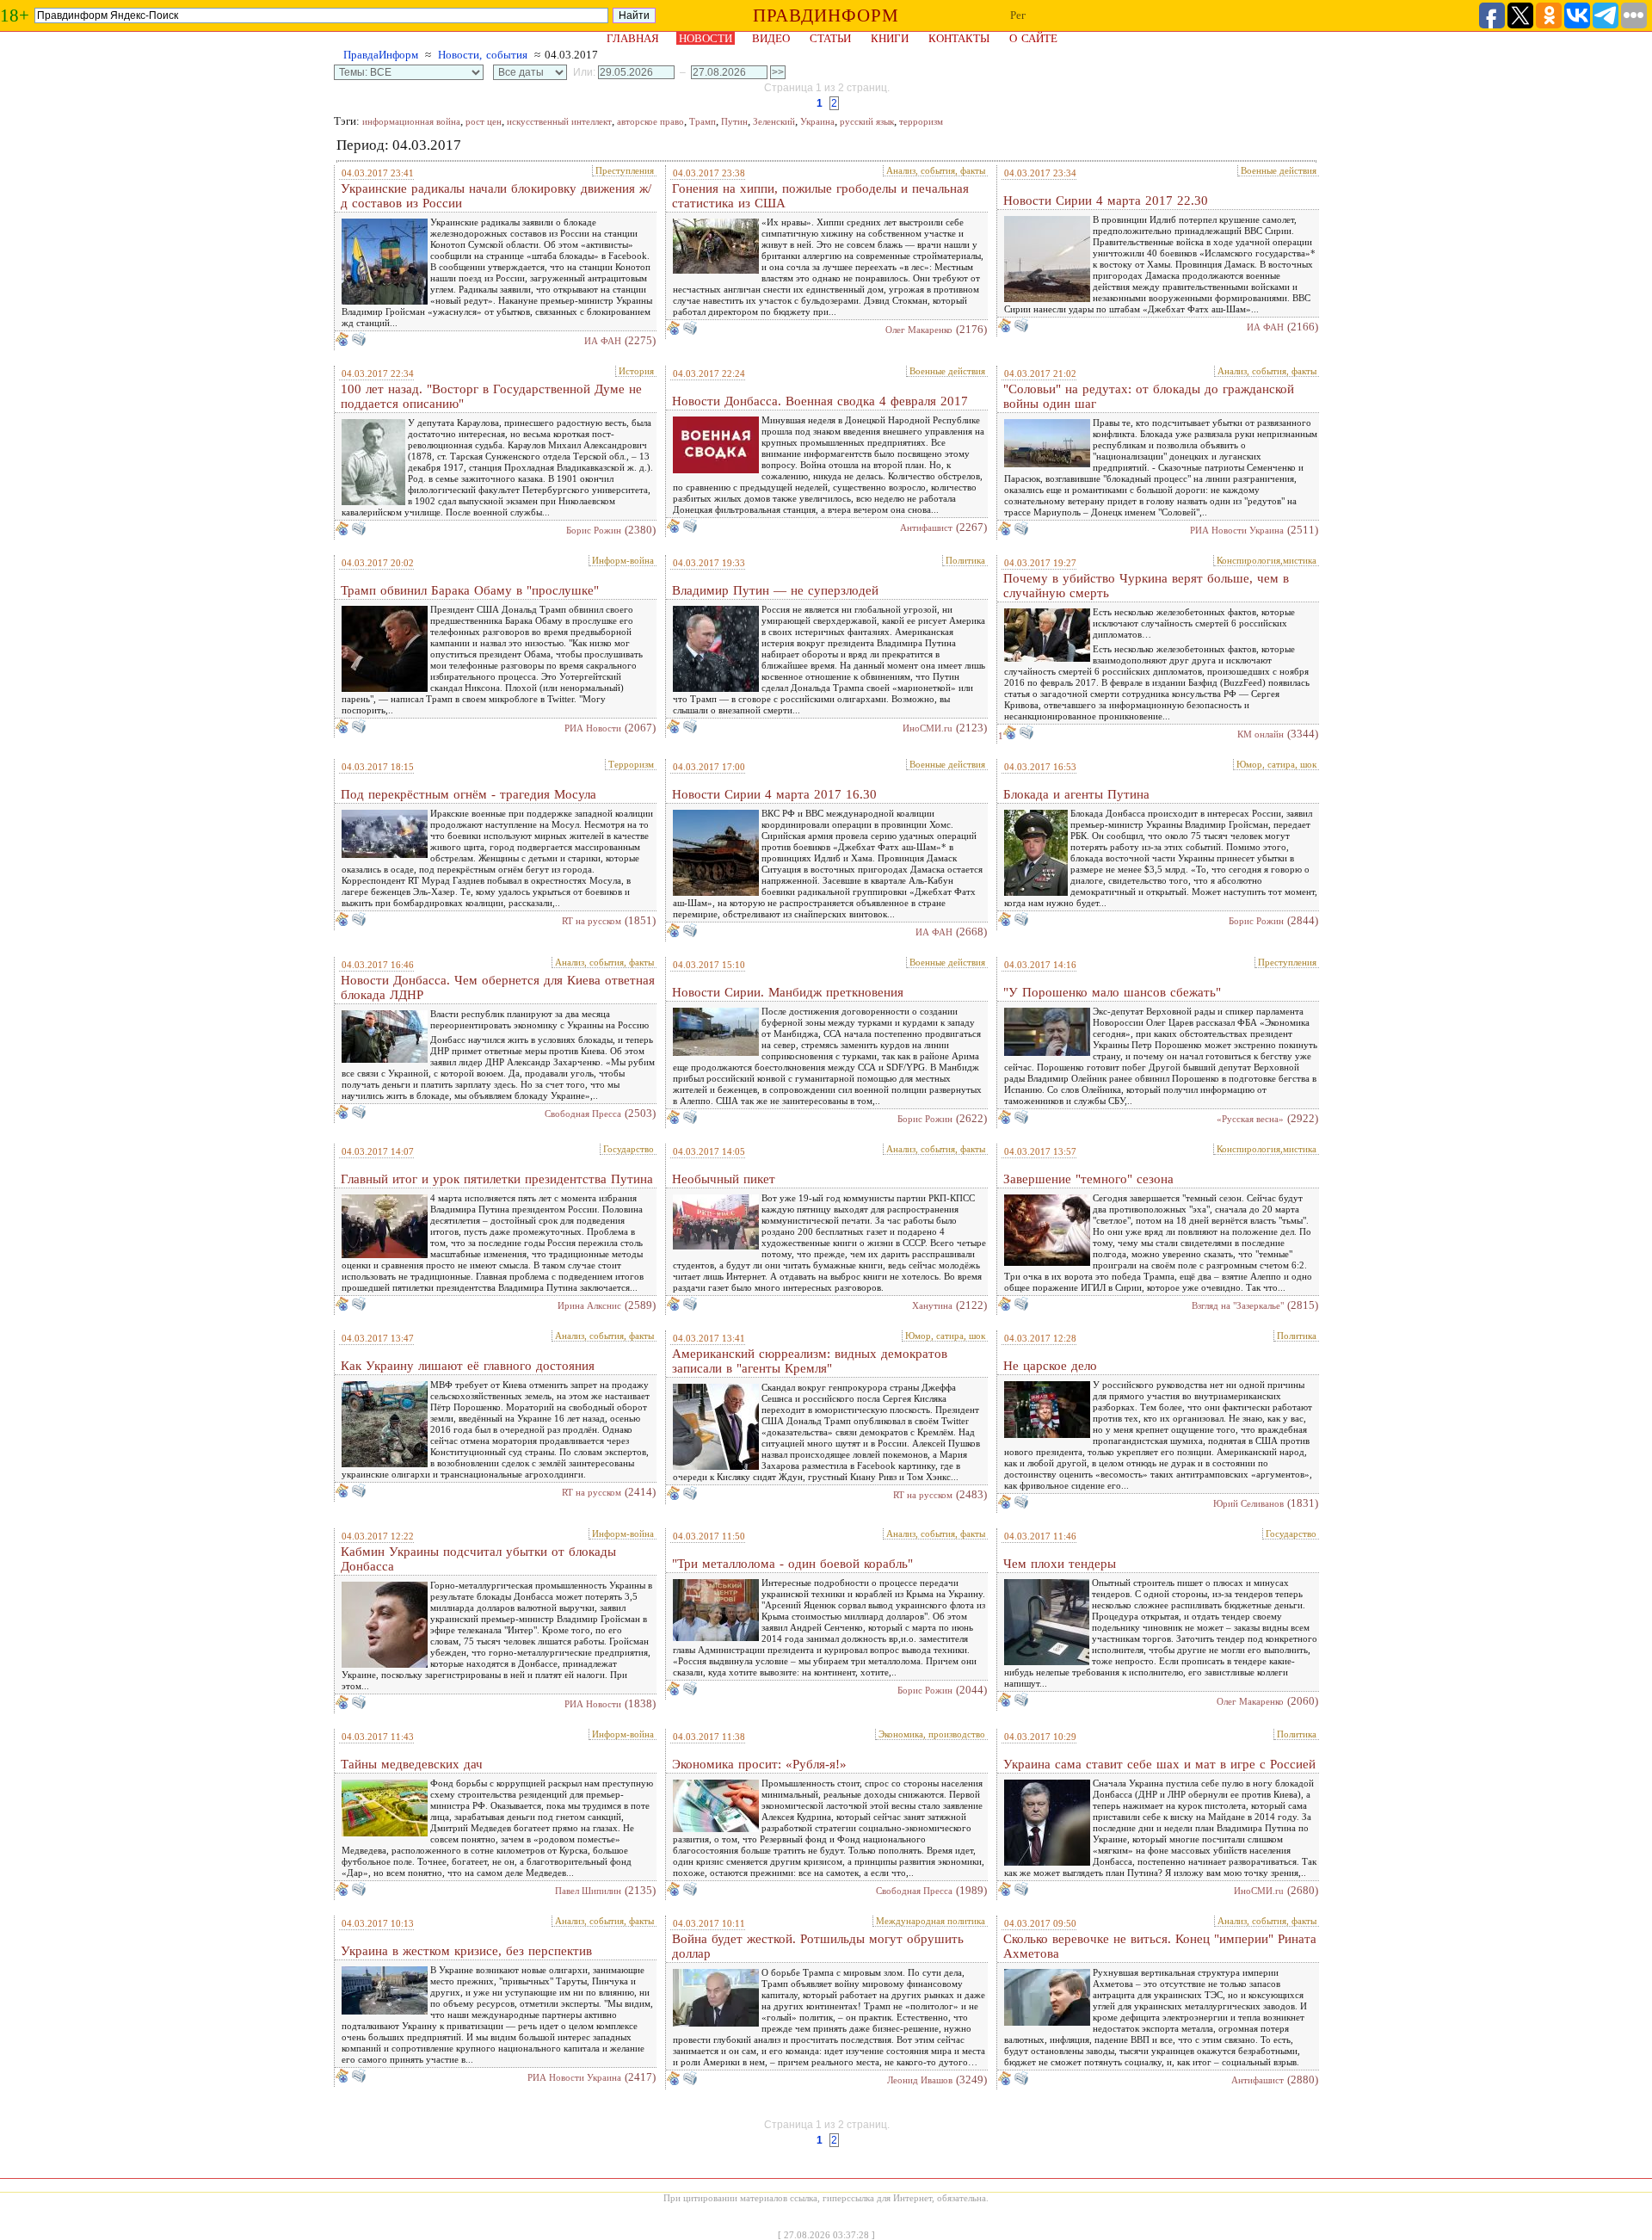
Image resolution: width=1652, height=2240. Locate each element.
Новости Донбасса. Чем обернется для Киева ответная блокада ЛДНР (498, 987)
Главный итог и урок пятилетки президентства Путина (497, 1179)
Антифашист (926, 528)
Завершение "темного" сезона (1088, 1179)
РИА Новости (593, 728)
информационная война (411, 121)
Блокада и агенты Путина (1076, 794)
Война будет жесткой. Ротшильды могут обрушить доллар (818, 1946)
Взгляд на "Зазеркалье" (1238, 1305)
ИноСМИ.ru (928, 728)
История (636, 371)
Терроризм (631, 764)
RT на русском (592, 921)
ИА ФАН (603, 341)
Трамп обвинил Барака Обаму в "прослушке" (470, 590)
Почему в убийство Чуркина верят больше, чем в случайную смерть (1146, 586)
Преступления (625, 170)
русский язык (867, 121)
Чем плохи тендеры (1060, 1564)
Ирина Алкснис (589, 1305)
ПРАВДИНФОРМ (826, 15)
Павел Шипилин (588, 1891)
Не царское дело (1050, 1366)
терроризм (921, 121)
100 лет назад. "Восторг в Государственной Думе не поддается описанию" (491, 396)
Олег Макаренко (919, 330)
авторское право (650, 121)
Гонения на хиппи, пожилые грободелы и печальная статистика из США (820, 196)
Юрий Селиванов (1248, 1503)
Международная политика (931, 1921)
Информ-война (623, 560)
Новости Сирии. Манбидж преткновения (788, 992)
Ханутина (932, 1305)
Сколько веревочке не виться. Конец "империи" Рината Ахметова (1160, 1946)
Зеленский (774, 121)
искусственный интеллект (559, 121)
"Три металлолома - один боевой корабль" (792, 1564)
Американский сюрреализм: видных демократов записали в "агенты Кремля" (810, 1361)
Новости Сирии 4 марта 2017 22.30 (1106, 201)
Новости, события (483, 55)
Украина (817, 121)
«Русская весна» (1250, 1119)
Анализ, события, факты (936, 170)
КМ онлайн (1261, 734)
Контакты (959, 38)
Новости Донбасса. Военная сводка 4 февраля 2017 (820, 401)
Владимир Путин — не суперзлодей (775, 590)
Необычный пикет (724, 1179)
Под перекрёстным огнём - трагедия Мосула (468, 794)
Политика (965, 560)
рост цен (484, 121)
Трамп (703, 121)
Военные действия (1279, 170)
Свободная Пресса (583, 1114)
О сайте (1033, 38)
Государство (629, 1149)
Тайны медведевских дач (412, 1764)
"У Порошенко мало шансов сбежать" (1112, 992)
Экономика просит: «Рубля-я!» (759, 1764)
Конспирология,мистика (1267, 560)
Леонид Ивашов (920, 2080)
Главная (633, 38)
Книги (890, 38)
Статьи (830, 38)
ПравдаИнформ (381, 55)
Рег (1018, 15)
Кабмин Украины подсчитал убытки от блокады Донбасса (478, 1559)
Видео (771, 38)
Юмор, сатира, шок (1276, 764)
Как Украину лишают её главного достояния (468, 1366)
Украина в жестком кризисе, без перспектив (466, 1951)
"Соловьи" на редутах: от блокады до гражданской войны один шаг (1149, 396)
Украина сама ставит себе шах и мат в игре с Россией (1159, 1764)
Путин (734, 121)
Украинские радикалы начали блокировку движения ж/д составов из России (496, 196)
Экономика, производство (932, 1734)
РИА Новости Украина (1237, 530)
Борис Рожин (594, 530)
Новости (706, 38)
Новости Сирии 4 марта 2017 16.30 (774, 794)
